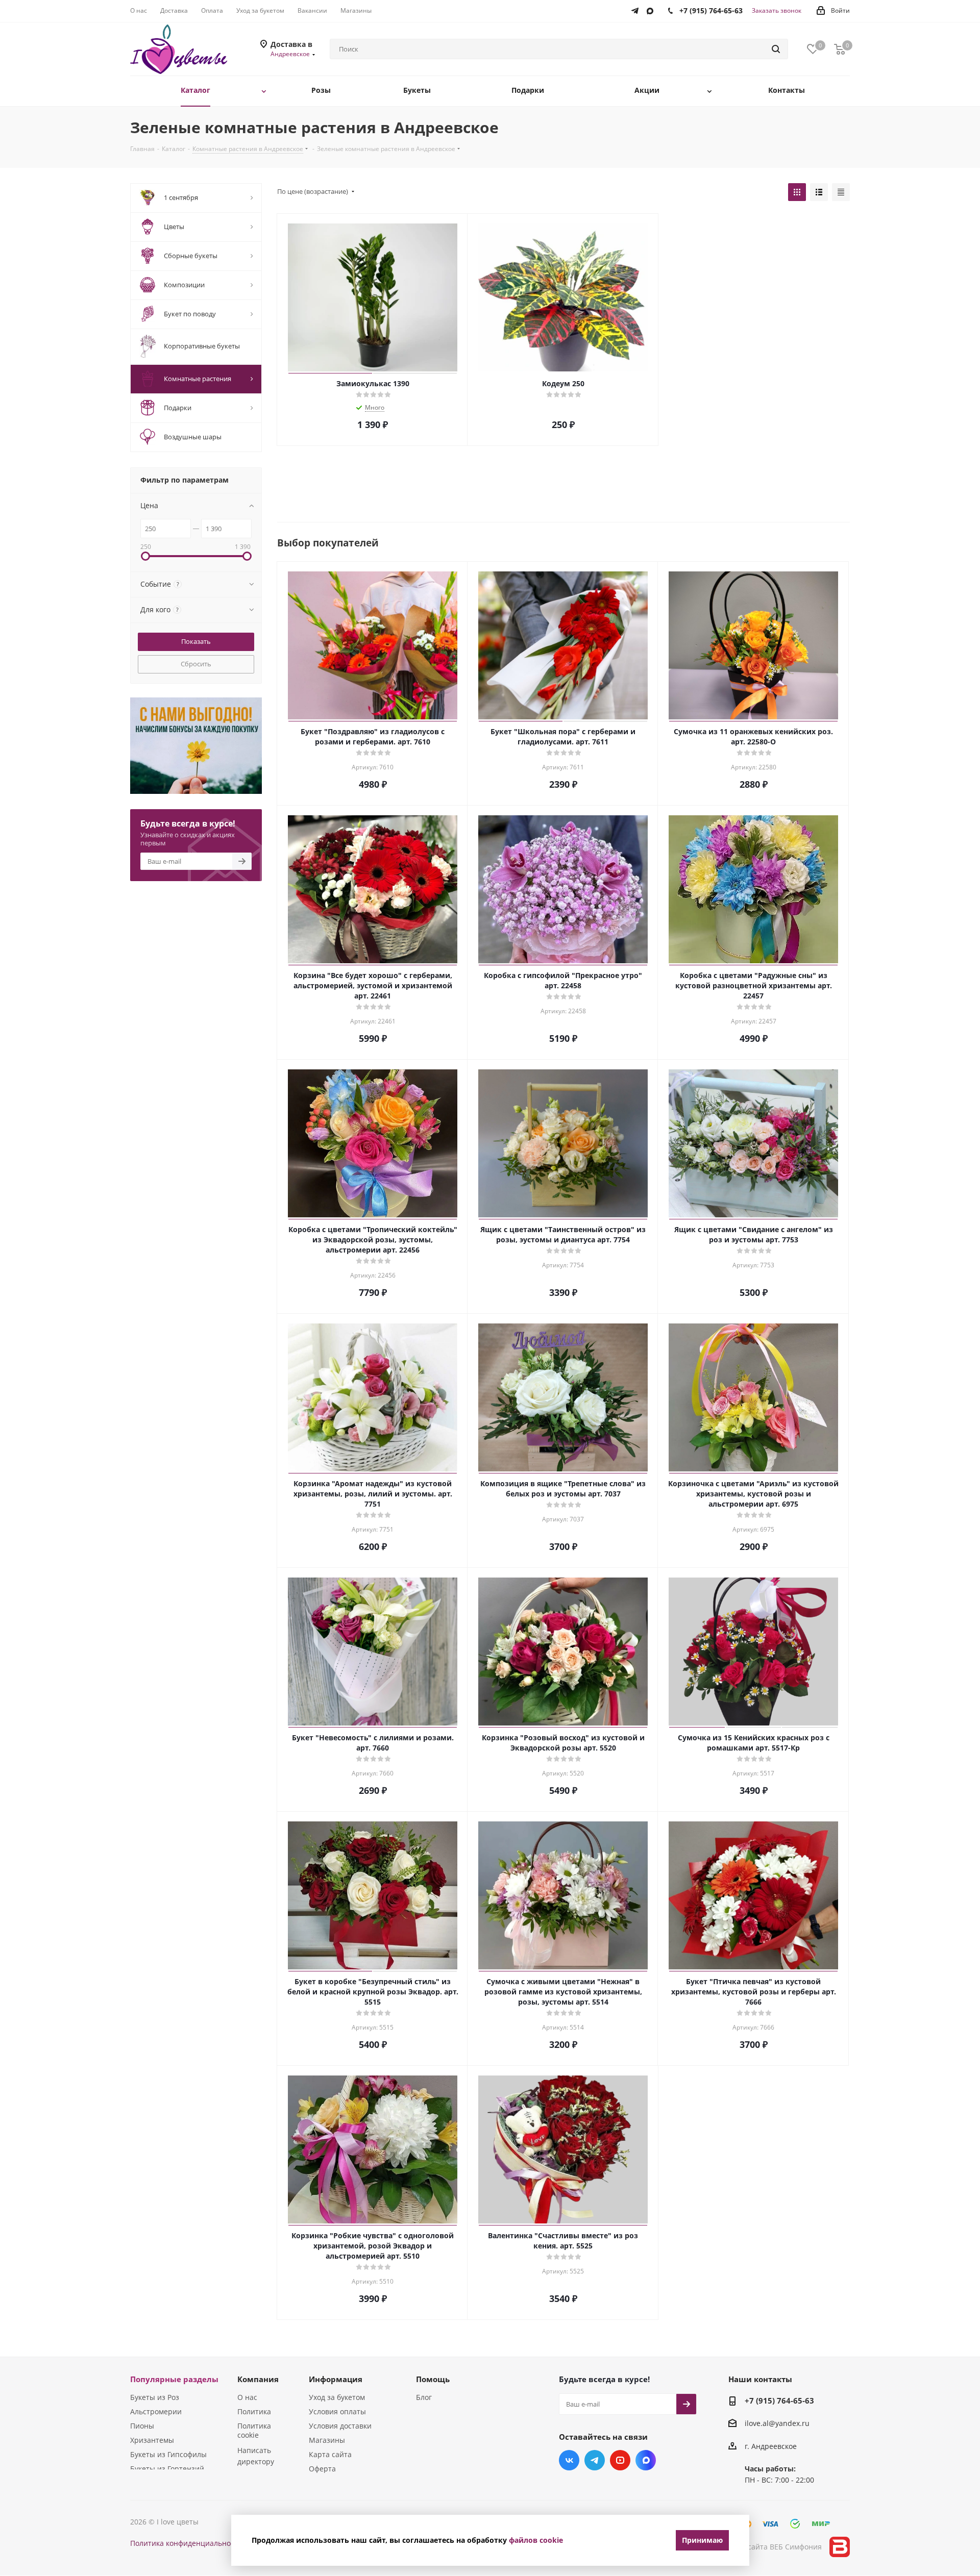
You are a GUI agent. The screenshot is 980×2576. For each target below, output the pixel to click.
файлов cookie (536, 2540)
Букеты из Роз (155, 2397)
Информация (336, 2379)
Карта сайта (330, 2454)
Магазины (327, 2440)
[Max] (653, 9)
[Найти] (776, 49)
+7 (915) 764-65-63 (779, 2400)
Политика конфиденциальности (186, 2543)
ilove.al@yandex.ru (777, 2424)
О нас (247, 2397)
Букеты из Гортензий (167, 2469)
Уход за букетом (337, 2397)
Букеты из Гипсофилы (168, 2454)
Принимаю (702, 2540)
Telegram (595, 2460)
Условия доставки (340, 2426)
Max (646, 2460)
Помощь (433, 2379)
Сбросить (196, 664)
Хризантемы (152, 2440)
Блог (424, 2397)
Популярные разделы (174, 2379)
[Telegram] (638, 9)
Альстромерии (156, 2411)
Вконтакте (569, 2460)
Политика (254, 2411)
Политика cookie (254, 2430)
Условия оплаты (337, 2411)
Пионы (142, 2426)
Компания (258, 2379)
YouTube (620, 2460)
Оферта (322, 2469)
